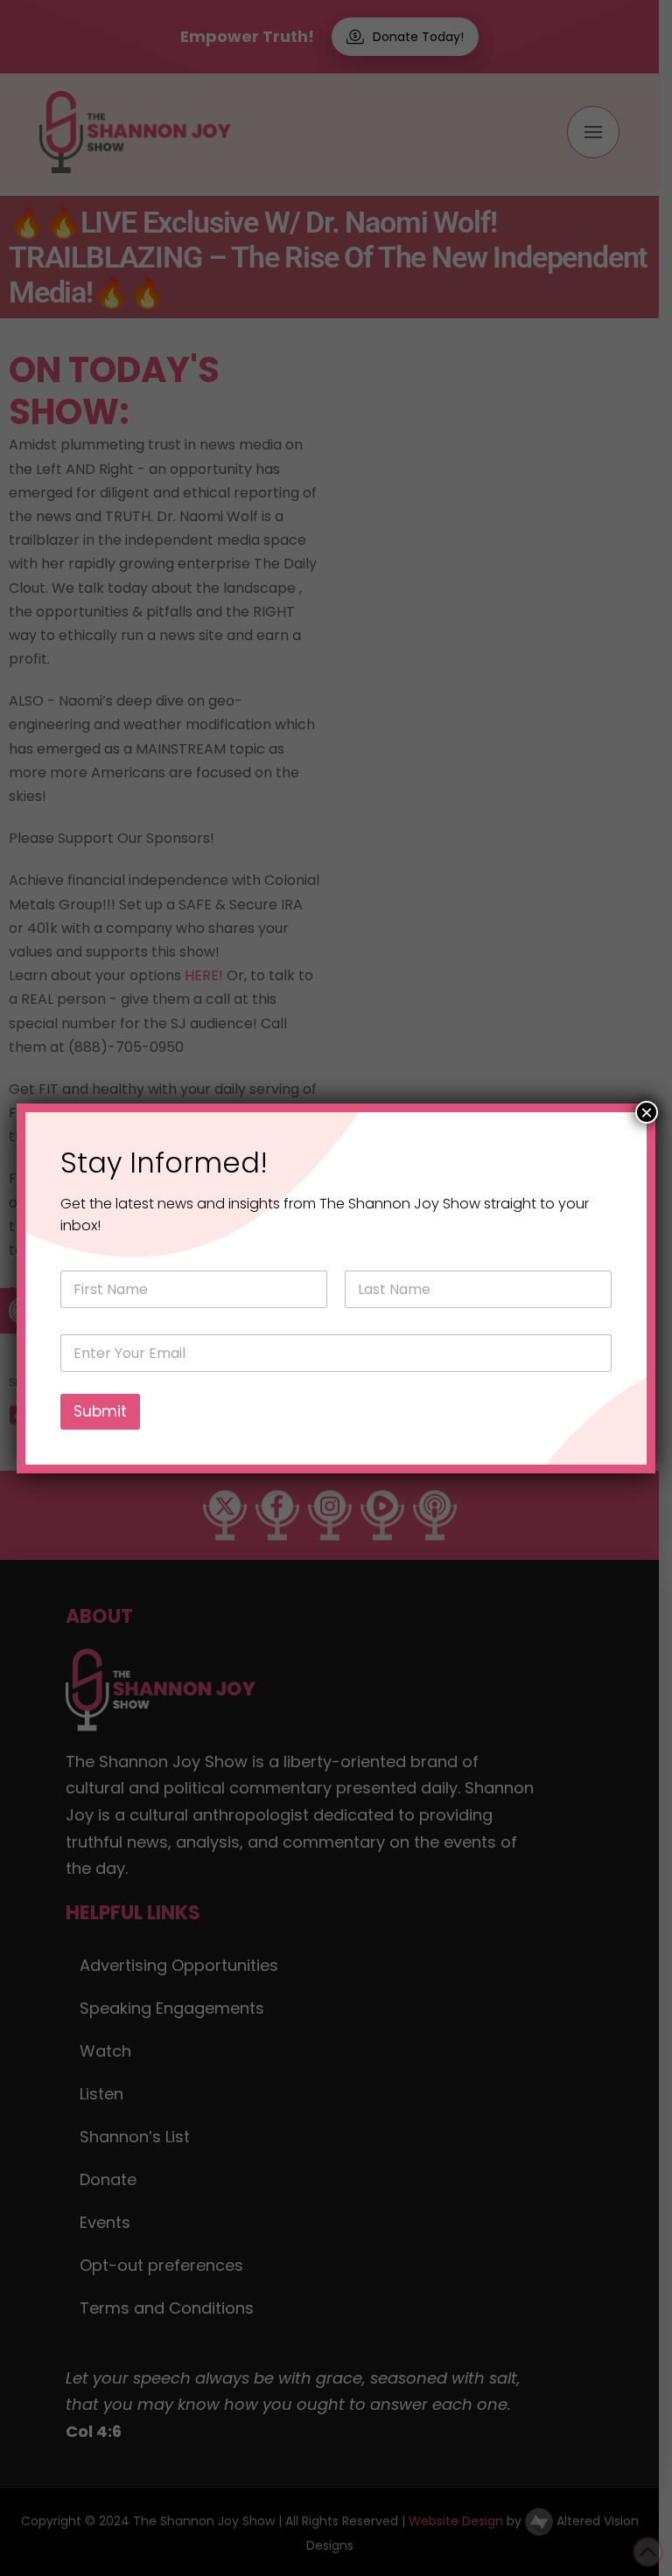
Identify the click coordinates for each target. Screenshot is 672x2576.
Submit (100, 1411)
